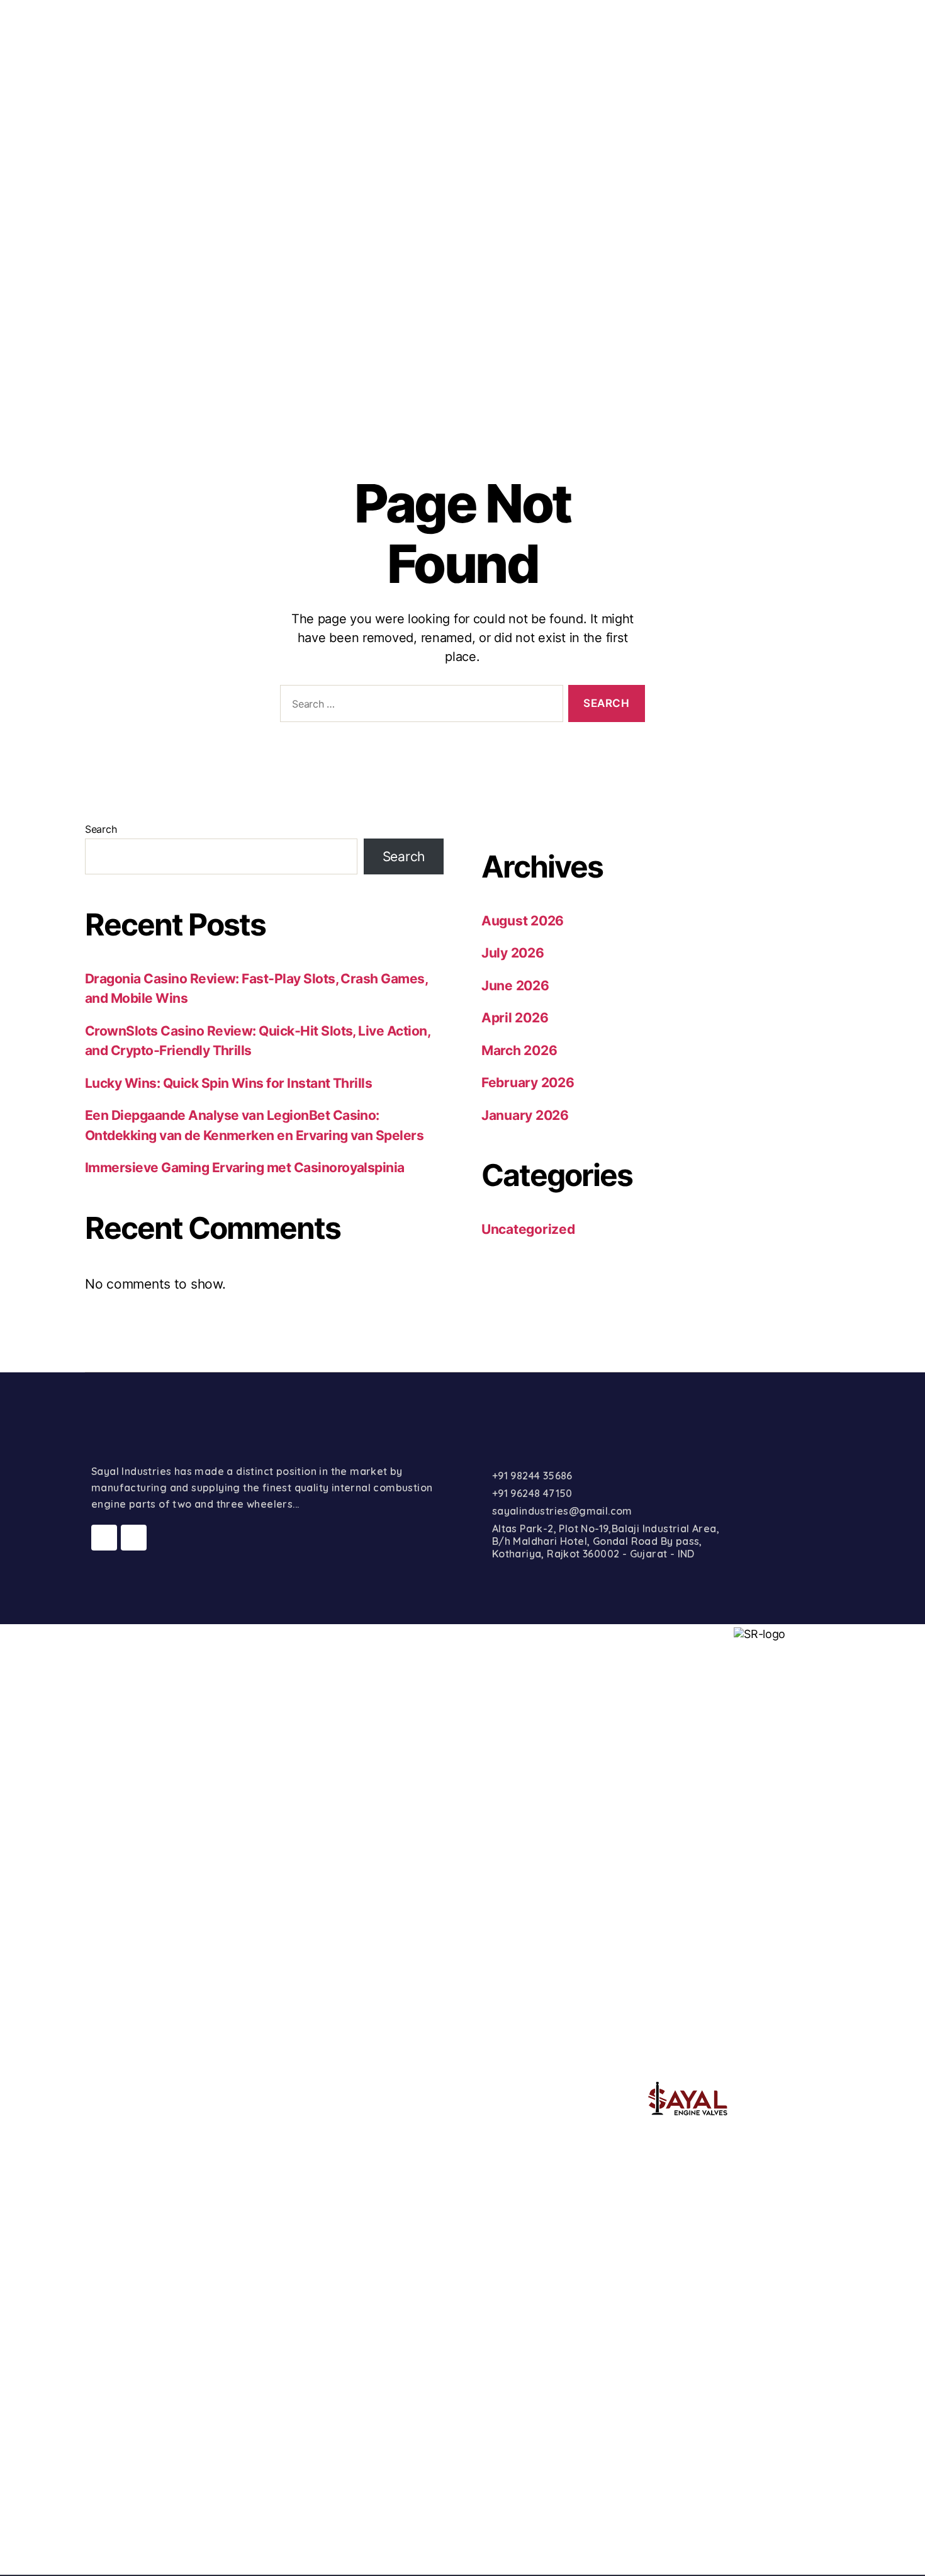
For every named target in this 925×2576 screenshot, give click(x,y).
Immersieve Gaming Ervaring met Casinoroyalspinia (245, 1167)
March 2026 (519, 1050)
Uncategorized (528, 1229)
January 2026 (525, 1115)
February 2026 (528, 1082)
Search (101, 829)
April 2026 (515, 1018)
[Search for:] (419, 706)
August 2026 (523, 921)
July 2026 (513, 953)
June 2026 (515, 986)
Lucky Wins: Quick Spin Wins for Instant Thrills (228, 1083)
